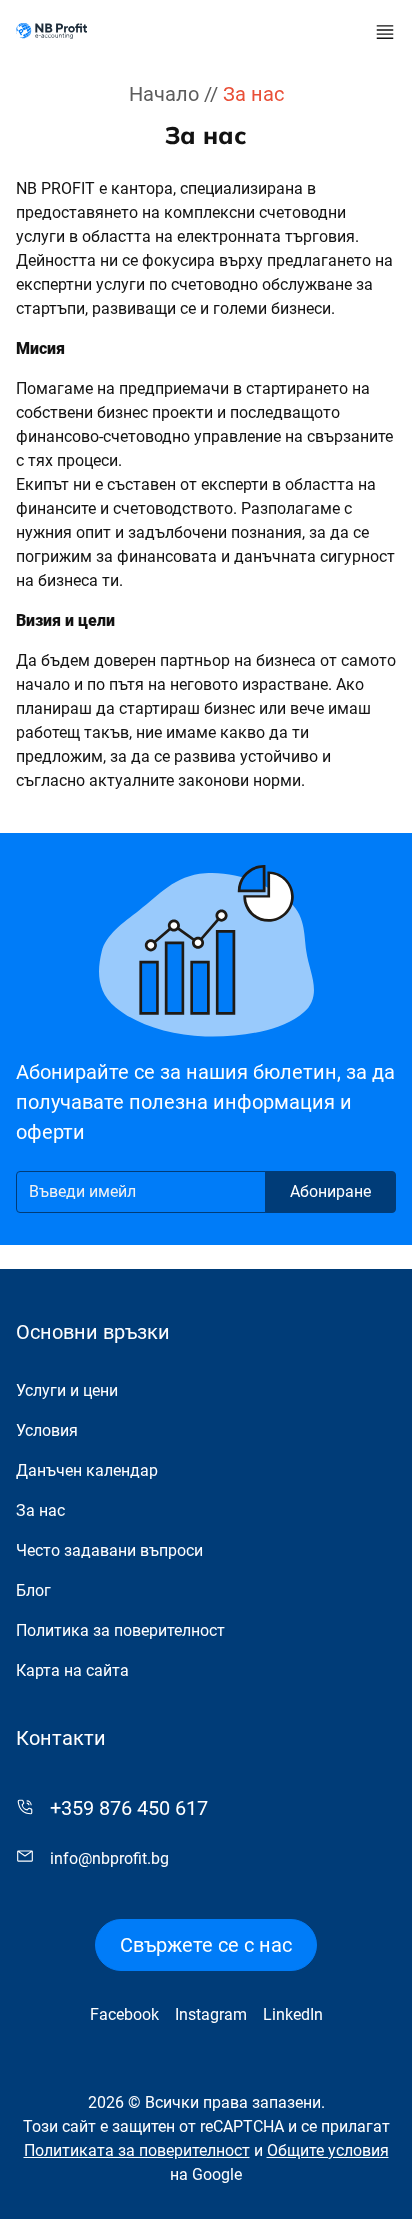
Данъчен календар (87, 1470)
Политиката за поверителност (137, 2150)
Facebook (124, 2014)
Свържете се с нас (206, 1945)
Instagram (211, 2014)
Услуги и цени (67, 1390)
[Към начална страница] (51, 31)
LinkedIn (293, 2014)
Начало (164, 94)
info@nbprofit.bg (109, 1858)
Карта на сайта (72, 1670)
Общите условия (328, 2150)
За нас (40, 1510)
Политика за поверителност (120, 1630)
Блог (33, 1590)
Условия (47, 1430)
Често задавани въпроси (109, 1550)
